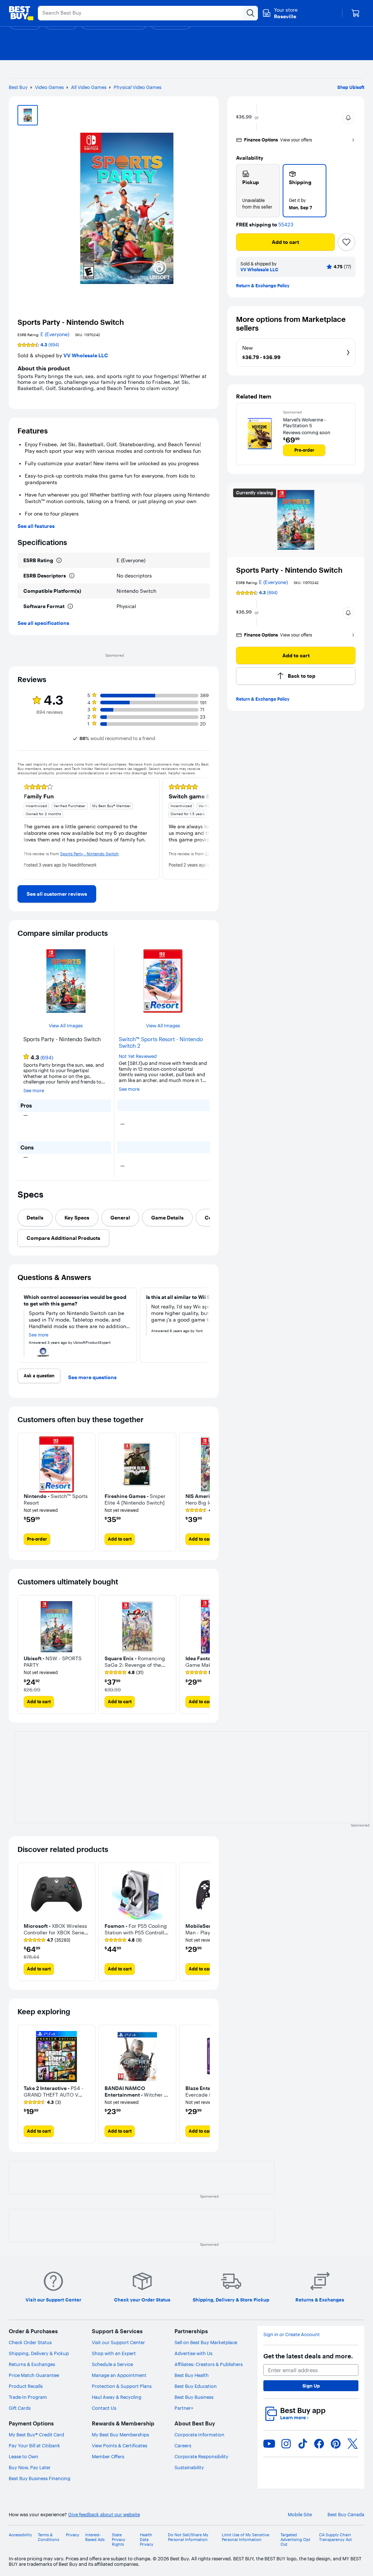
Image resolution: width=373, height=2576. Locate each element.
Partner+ (184, 2408)
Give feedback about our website (104, 2515)
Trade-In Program (28, 2397)
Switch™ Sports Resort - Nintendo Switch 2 (161, 1043)
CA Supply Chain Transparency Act (335, 2537)
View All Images (66, 1026)
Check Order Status (30, 2342)
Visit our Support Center (118, 2342)
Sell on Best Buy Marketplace (206, 2342)
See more (34, 1091)
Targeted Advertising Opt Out (295, 2540)
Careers (183, 2445)
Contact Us (104, 2408)
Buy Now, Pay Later (30, 2467)
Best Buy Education (196, 2386)
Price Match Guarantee (34, 2375)
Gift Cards (20, 2408)
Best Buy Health (192, 2375)
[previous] (23, 828)
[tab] (35, 1218)
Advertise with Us (193, 2353)
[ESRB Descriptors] (72, 576)
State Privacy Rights (119, 2540)
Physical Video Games (138, 87)
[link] (57, 894)
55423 (286, 225)
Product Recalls (26, 2386)
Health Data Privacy (147, 2540)
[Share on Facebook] (319, 2444)
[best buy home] (21, 13)
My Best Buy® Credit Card (36, 2435)
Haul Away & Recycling (117, 2397)
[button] (348, 118)
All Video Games (89, 87)
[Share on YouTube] (269, 2444)
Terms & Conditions (48, 2537)
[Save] (346, 242)
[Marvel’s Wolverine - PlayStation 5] (260, 434)
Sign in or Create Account (292, 2334)
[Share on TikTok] (303, 2444)
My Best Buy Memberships (120, 2435)
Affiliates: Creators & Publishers (209, 2364)
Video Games (49, 87)
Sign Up (311, 2386)
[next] (204, 828)
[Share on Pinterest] (336, 2444)
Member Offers (108, 2456)
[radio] (258, 191)
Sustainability (189, 2467)
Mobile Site (300, 2515)
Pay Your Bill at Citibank (34, 2445)
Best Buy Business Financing (40, 2478)
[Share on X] (353, 2444)
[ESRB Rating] (59, 560)
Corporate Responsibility (201, 2456)
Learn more (294, 2418)
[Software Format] (70, 606)
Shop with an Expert (114, 2353)
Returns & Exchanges (32, 2364)
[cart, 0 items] (356, 13)
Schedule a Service (112, 2364)
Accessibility (20, 2535)
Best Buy (18, 87)
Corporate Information (199, 2435)
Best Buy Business (194, 2397)
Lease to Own (23, 2456)
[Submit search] (251, 13)
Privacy (73, 2535)
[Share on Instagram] (286, 2444)
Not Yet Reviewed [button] (138, 1056)
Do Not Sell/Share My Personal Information (188, 2537)
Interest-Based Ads (95, 2537)
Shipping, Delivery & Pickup (39, 2353)
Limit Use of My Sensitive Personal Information (246, 2537)
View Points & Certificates (119, 2445)
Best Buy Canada (346, 2515)
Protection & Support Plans (122, 2386)
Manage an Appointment (119, 2375)
